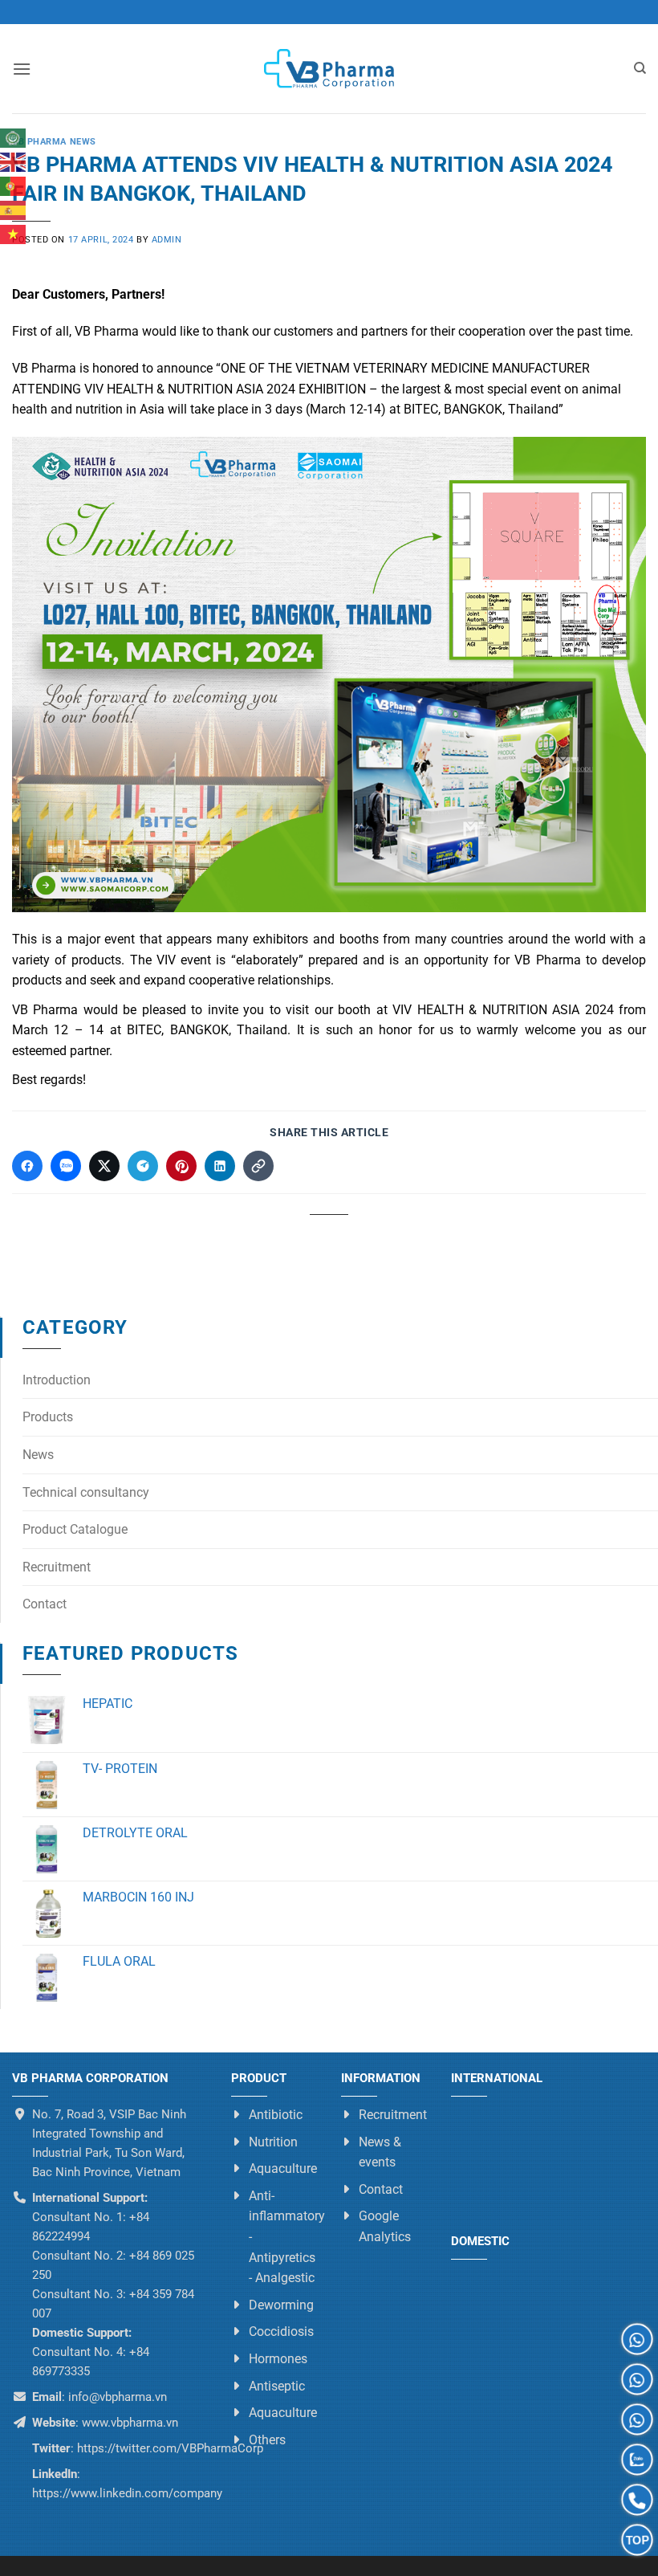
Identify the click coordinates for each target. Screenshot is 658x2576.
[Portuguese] (14, 186)
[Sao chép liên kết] (258, 1166)
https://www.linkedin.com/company (127, 2493)
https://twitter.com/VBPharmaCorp (169, 2448)
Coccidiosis (281, 2331)
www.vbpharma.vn (130, 2423)
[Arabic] (14, 138)
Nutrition (273, 2142)
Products (48, 1417)
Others (267, 2440)
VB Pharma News (54, 142)
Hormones (278, 2359)
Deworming (281, 2305)
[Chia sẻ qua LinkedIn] (220, 1166)
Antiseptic (277, 2386)
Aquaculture (283, 2168)
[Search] (640, 68)
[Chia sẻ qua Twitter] (104, 1166)
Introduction (57, 1380)
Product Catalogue (75, 1529)
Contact (45, 1604)
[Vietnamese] (14, 234)
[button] (22, 69)
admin (167, 240)
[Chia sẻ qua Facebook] (27, 1166)
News (38, 1455)
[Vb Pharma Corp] (329, 69)
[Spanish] (14, 210)
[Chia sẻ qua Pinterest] (181, 1166)
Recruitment (57, 1567)
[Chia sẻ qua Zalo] (66, 1166)
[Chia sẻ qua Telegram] (143, 1166)
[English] (14, 162)
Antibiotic (276, 2115)
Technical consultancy (86, 1492)
